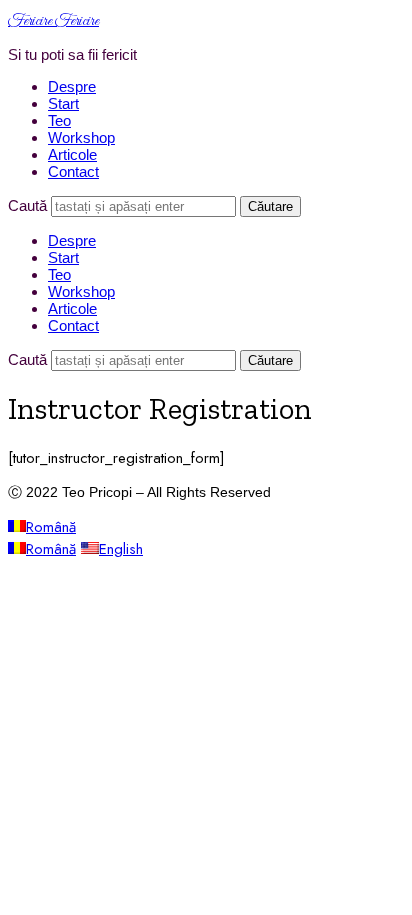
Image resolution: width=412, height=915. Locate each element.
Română (51, 527)
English (121, 549)
